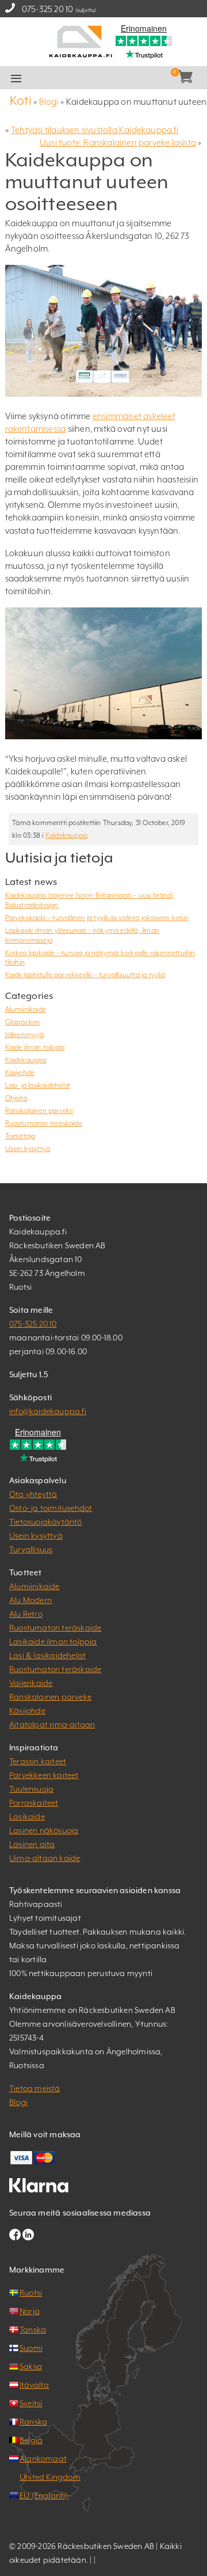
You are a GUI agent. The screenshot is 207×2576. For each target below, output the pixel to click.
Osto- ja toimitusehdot (51, 1508)
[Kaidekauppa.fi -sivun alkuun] (80, 41)
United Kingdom (50, 2477)
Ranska (33, 2422)
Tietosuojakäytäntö (46, 1522)
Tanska (33, 2330)
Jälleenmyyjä (24, 1035)
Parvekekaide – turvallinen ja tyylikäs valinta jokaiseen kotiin (97, 918)
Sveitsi (31, 2403)
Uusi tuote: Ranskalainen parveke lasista (118, 143)
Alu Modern (30, 1600)
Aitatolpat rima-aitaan (52, 1724)
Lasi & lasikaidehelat (47, 1655)
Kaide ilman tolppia (35, 1047)
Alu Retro (26, 1614)
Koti (21, 100)
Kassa (119, 78)
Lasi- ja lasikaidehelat (38, 1085)
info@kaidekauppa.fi (48, 1411)
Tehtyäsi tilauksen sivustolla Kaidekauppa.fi (95, 130)
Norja (30, 2311)
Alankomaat (43, 2459)
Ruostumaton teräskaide (44, 1123)
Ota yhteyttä (33, 1494)
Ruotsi (31, 2293)
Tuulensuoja (31, 1789)
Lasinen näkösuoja (44, 1830)
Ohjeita (16, 1098)
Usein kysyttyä (28, 1149)
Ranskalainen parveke (39, 1111)
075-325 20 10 (48, 9)
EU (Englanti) (44, 2495)
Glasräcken (23, 1022)
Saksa (31, 2366)
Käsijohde (20, 1073)
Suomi (31, 2348)
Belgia (31, 2440)
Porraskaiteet (34, 1803)
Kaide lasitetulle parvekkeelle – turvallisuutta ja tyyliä (85, 975)
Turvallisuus (31, 1549)
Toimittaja (20, 1136)
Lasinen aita (32, 1844)
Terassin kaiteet (38, 1761)
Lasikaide (27, 1817)
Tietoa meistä (35, 2088)
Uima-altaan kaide (45, 1858)
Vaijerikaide (31, 1683)
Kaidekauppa (66, 835)
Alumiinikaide (26, 1009)
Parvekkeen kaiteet (44, 1775)
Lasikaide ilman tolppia (53, 1642)
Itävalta (34, 2385)
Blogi (49, 102)
